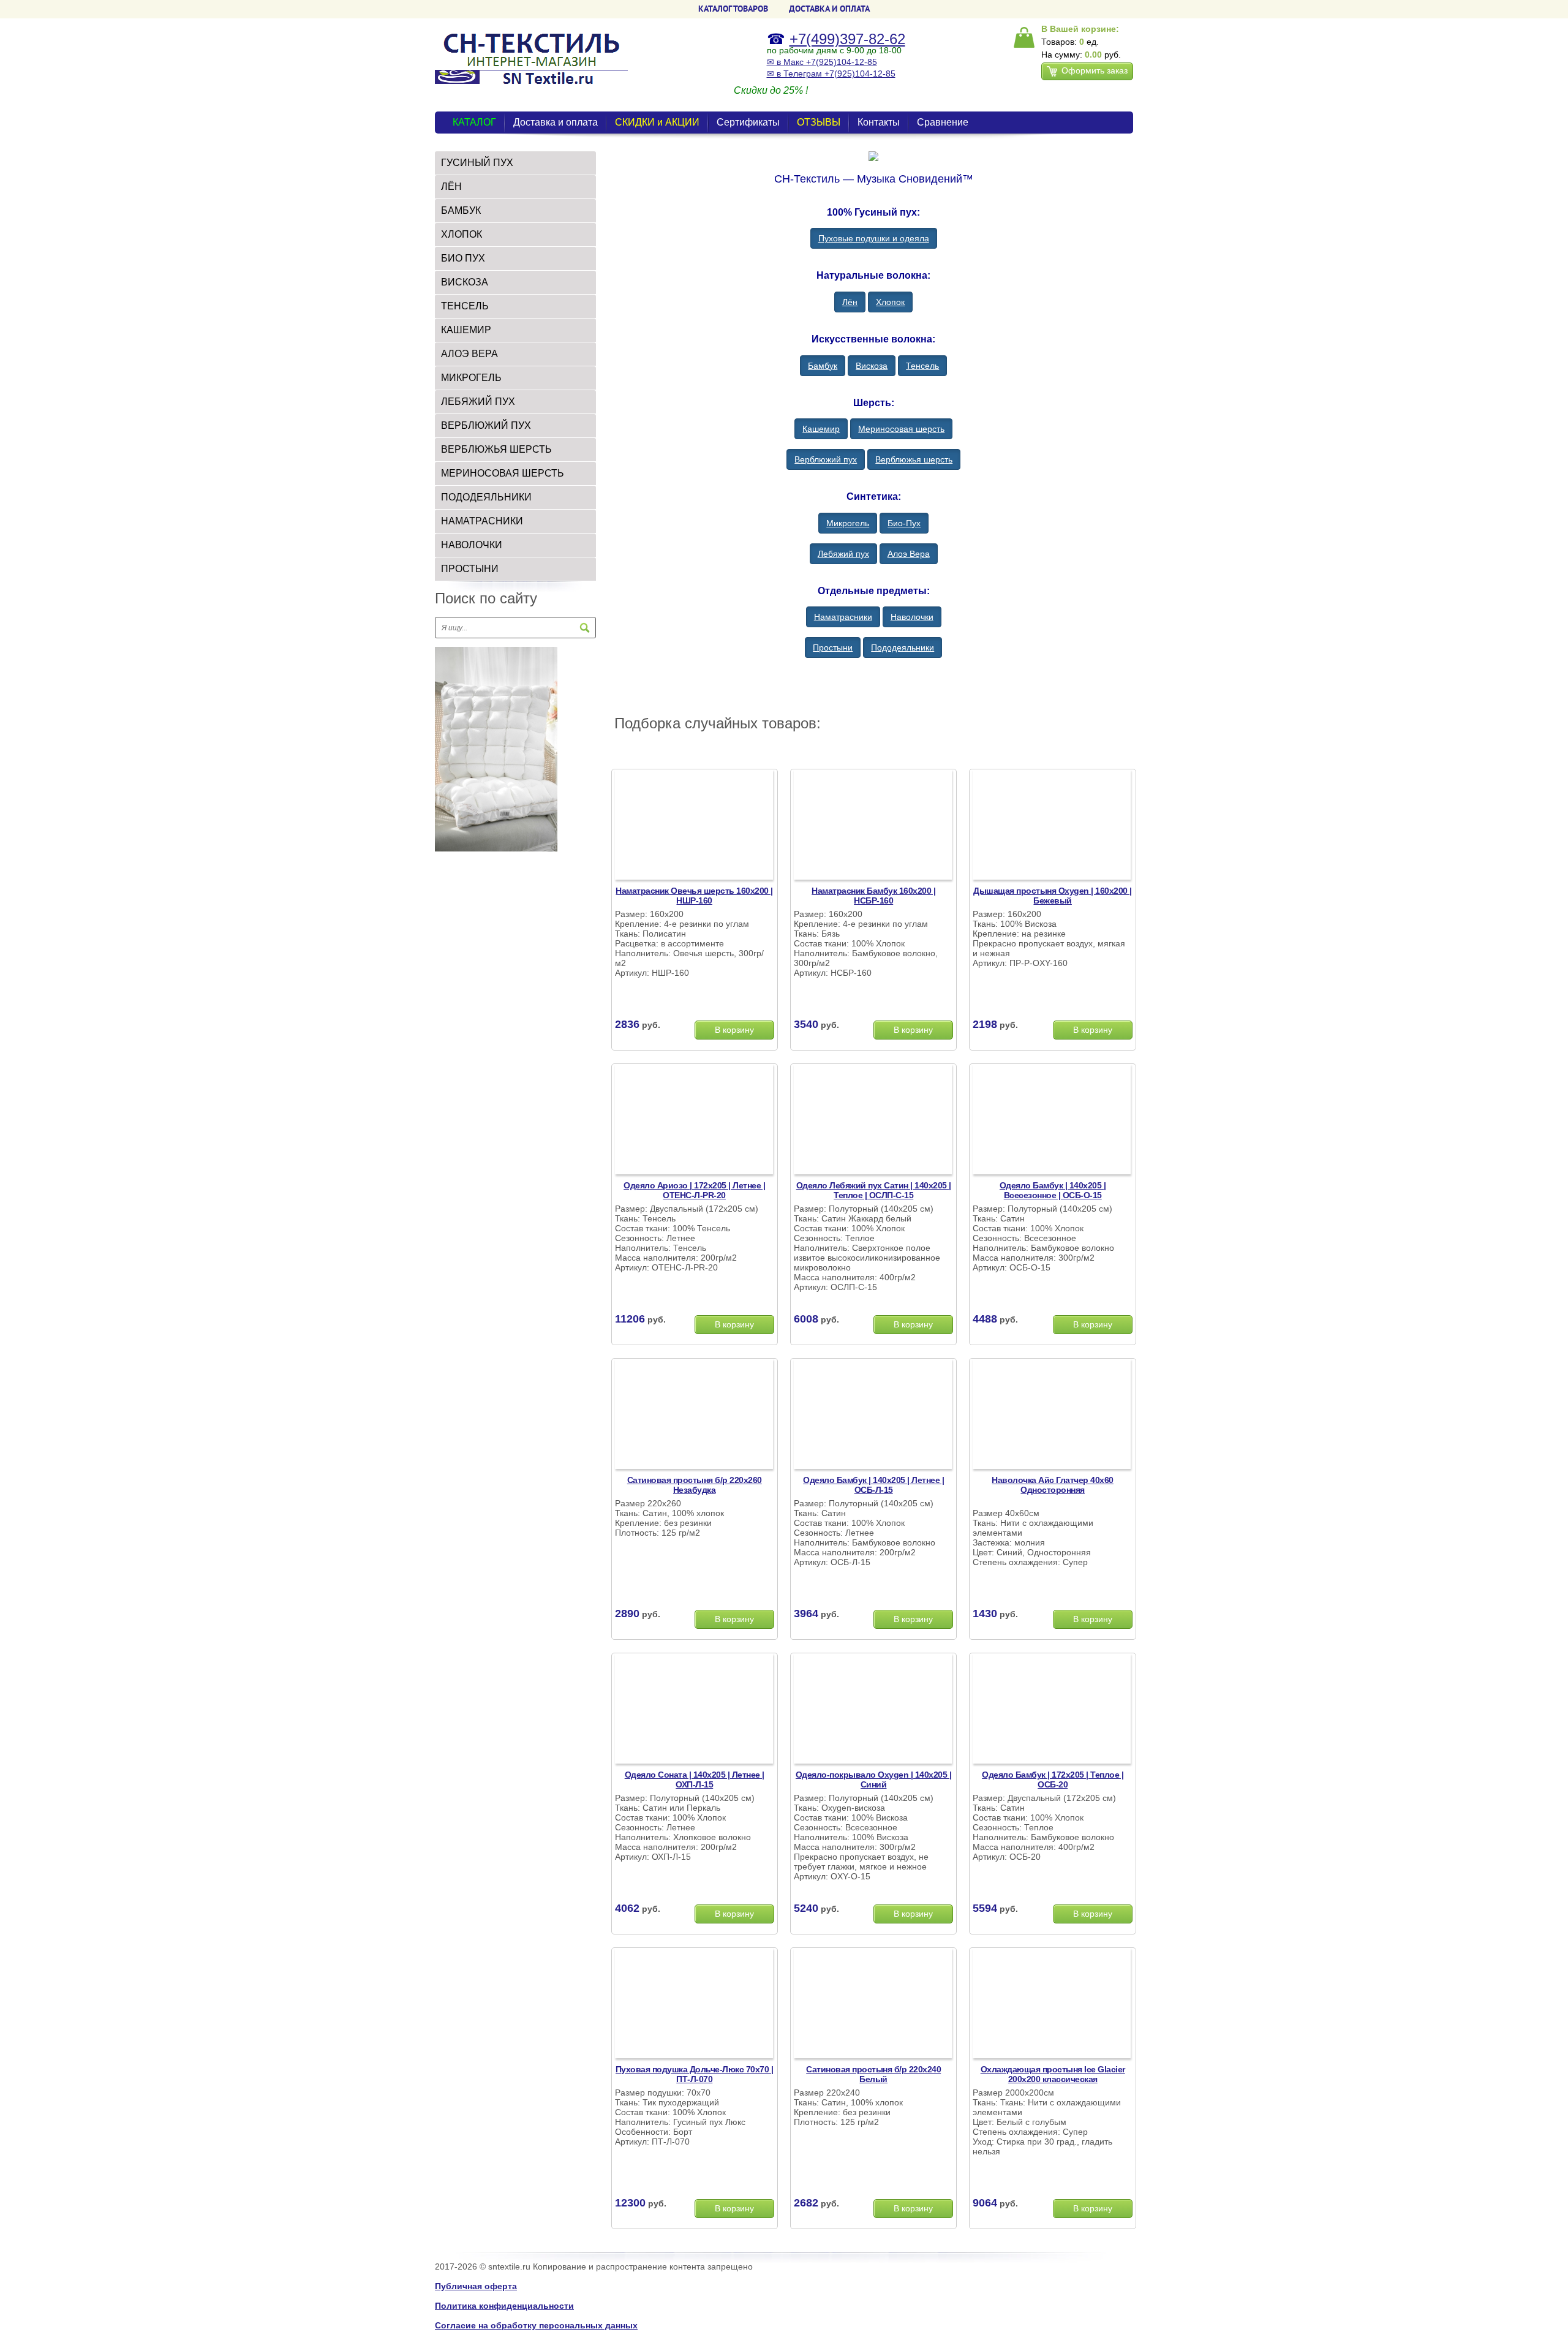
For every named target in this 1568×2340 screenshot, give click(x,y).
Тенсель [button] (922, 366)
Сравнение (943, 122)
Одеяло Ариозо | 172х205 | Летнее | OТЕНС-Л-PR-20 (694, 1190)
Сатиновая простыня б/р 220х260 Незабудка (695, 1485)
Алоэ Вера (469, 354)
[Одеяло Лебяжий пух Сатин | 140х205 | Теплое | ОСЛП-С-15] (873, 1121)
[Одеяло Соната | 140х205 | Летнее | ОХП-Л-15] (694, 1710)
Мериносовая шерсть (503, 473)
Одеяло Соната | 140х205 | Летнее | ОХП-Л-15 (695, 1780)
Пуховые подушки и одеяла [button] (874, 238)
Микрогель (471, 378)
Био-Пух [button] (904, 523)
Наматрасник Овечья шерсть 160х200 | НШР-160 (694, 896)
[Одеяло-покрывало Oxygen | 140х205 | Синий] (873, 1710)
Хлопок (462, 234)
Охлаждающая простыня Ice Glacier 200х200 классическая (1053, 2074)
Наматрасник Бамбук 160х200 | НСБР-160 (873, 896)
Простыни (470, 569)
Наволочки (472, 545)
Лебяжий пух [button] (843, 554)
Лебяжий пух (478, 402)
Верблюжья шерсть (496, 449)
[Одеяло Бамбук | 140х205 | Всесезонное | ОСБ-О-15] (1052, 1121)
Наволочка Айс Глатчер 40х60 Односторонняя (1053, 1485)
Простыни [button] (833, 647)
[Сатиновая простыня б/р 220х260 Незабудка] (694, 1416)
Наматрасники (482, 521)
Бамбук (461, 210)
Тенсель (465, 306)
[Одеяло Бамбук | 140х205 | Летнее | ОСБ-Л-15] (873, 1416)
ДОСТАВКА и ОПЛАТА (829, 9)
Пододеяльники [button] (903, 647)
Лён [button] (850, 302)
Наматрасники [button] (843, 617)
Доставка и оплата (556, 122)
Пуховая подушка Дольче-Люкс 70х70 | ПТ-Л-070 (695, 2074)
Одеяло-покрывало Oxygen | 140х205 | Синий (874, 1780)
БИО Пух (463, 258)
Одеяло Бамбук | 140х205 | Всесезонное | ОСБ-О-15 (1053, 1190)
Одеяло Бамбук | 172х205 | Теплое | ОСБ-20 (1053, 1780)
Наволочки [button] (912, 617)
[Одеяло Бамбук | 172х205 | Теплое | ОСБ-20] (1052, 1710)
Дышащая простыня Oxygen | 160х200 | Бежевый (1053, 896)
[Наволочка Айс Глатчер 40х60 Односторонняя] (1052, 1416)
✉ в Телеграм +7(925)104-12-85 (831, 74)
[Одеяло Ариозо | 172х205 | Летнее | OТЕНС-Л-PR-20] (694, 1121)
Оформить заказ (1095, 70)
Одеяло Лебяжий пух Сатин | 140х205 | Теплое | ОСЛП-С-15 (874, 1190)
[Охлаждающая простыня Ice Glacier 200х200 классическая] (1052, 2005)
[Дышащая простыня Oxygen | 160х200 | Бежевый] (1052, 826)
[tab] (515, 163)
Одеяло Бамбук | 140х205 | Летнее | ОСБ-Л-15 (873, 1485)
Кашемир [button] (821, 429)
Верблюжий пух (486, 425)
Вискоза (465, 282)
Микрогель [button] (848, 523)
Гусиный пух (477, 163)
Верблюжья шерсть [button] (914, 459)
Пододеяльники (486, 497)
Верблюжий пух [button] (826, 459)
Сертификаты (748, 122)
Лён (451, 187)
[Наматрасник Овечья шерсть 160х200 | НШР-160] (694, 826)
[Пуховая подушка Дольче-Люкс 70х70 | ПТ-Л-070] (694, 2005)
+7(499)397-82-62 (847, 39)
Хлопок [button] (890, 302)
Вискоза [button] (872, 366)
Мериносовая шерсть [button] (901, 429)
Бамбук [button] (823, 366)
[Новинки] (496, 749)
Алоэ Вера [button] (909, 554)
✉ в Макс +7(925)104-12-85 (822, 62)
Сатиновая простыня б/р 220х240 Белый (873, 2074)
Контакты (879, 122)
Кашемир (466, 330)
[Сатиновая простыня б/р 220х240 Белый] (873, 2005)
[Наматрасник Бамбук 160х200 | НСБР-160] (873, 826)
